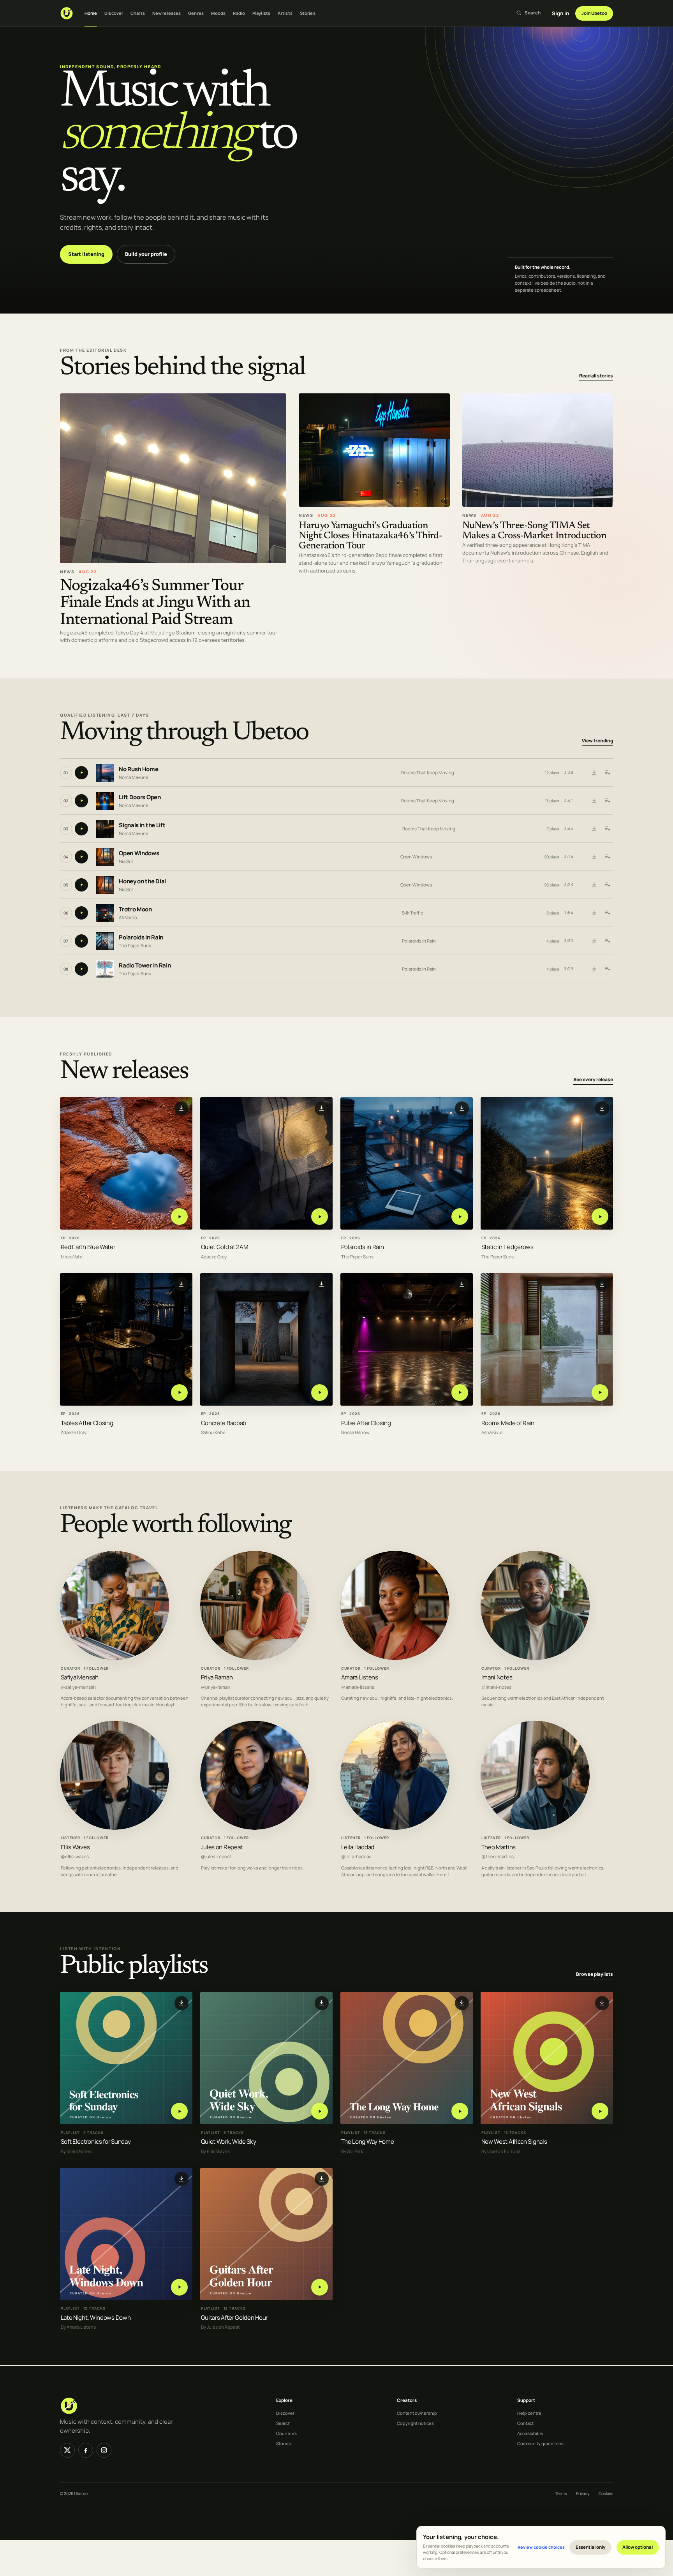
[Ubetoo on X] (67, 2450)
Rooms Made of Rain (508, 1423)
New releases (166, 13)
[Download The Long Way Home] (462, 2003)
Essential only (591, 2547)
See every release (593, 1080)
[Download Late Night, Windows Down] (181, 2179)
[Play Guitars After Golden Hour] (320, 2287)
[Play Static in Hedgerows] (600, 1217)
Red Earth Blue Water (88, 1247)
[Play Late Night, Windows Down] (179, 2287)
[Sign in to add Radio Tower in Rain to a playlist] (607, 969)
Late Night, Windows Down (96, 2318)
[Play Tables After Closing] (179, 1393)
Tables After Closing (87, 1423)
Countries (286, 2433)
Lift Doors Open (140, 797)
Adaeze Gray (214, 1257)
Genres (196, 13)
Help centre (529, 2413)
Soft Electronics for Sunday (96, 2142)
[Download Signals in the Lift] (594, 829)
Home (91, 13)
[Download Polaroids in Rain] (594, 941)
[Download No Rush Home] (594, 773)
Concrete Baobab (224, 1423)
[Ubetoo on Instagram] (104, 2450)
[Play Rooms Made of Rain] (600, 1393)
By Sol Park (352, 2151)
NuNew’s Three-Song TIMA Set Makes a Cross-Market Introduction (535, 531)
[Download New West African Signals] (602, 2003)
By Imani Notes (76, 2151)
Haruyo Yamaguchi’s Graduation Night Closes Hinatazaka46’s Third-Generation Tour (370, 536)
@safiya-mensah (78, 1687)
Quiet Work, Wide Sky (229, 2142)
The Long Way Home (368, 2142)
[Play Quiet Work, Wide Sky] (320, 2111)
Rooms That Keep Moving (428, 773)
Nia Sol (126, 861)
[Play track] (81, 773)
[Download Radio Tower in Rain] (594, 969)
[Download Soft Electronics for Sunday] (181, 2003)
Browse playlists (595, 1974)
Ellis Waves (75, 1847)
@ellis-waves (75, 1857)
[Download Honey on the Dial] (594, 885)
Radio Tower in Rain (145, 965)
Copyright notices (415, 2423)
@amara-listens (358, 1687)
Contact (525, 2423)
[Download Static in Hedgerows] (602, 1108)
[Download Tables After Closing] (181, 1284)
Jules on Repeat (222, 1847)
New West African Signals (514, 2142)
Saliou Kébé (213, 1433)
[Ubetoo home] (67, 13)
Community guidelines (540, 2443)
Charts (138, 13)
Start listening (86, 254)
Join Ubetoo (594, 13)
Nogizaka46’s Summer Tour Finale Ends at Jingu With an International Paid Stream (155, 603)
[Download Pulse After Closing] (462, 1284)
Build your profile (146, 254)
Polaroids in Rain (141, 937)
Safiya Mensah (80, 1677)
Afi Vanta (128, 917)
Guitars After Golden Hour (234, 2318)
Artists (285, 13)
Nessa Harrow (355, 1433)
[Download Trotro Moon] (594, 913)
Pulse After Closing (366, 1423)
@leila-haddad (356, 1857)
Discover (114, 13)
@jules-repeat (216, 1857)
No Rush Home (138, 769)
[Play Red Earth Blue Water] (179, 1217)
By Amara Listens (78, 2327)
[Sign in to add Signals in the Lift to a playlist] (607, 829)
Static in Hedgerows (507, 1247)
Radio (239, 13)
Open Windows (139, 853)
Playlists (261, 13)
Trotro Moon (135, 909)
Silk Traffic (412, 913)
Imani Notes (497, 1677)
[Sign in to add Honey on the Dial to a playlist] (607, 885)
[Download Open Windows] (594, 857)
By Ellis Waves (215, 2151)
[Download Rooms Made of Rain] (602, 1284)
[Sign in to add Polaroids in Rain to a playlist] (607, 941)
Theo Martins (499, 1847)
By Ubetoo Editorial (501, 2151)
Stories (308, 13)
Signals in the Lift (142, 825)
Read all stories (596, 376)
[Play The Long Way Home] (460, 2111)
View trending (597, 741)
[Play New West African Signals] (600, 2111)
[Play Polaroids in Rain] (460, 1217)
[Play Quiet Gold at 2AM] (320, 1217)
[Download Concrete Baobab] (322, 1284)
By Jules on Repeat (220, 2327)
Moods (218, 13)
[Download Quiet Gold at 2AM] (322, 1108)
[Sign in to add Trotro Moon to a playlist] (607, 913)
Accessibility (530, 2433)
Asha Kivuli (492, 1433)
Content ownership (417, 2413)
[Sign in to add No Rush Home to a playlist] (607, 773)
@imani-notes (496, 1687)
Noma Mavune (134, 777)
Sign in (560, 13)
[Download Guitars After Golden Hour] (322, 2179)
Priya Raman (217, 1677)
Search (283, 2423)
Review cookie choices (541, 2547)
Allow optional (638, 2547)
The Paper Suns (135, 945)
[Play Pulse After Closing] (460, 1393)
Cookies (606, 2493)
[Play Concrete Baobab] (320, 1393)
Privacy (583, 2493)
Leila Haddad (358, 1847)
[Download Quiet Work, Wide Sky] (322, 2003)
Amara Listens (360, 1677)
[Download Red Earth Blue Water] (181, 1108)
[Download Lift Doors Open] (594, 801)
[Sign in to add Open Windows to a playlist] (607, 857)
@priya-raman (216, 1687)
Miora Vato (72, 1257)
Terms (561, 2493)
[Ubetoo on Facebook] (86, 2450)
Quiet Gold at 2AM (225, 1247)
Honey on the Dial (142, 881)
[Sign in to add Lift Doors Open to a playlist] (607, 801)
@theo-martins (498, 1857)
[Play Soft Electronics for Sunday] (179, 2111)
